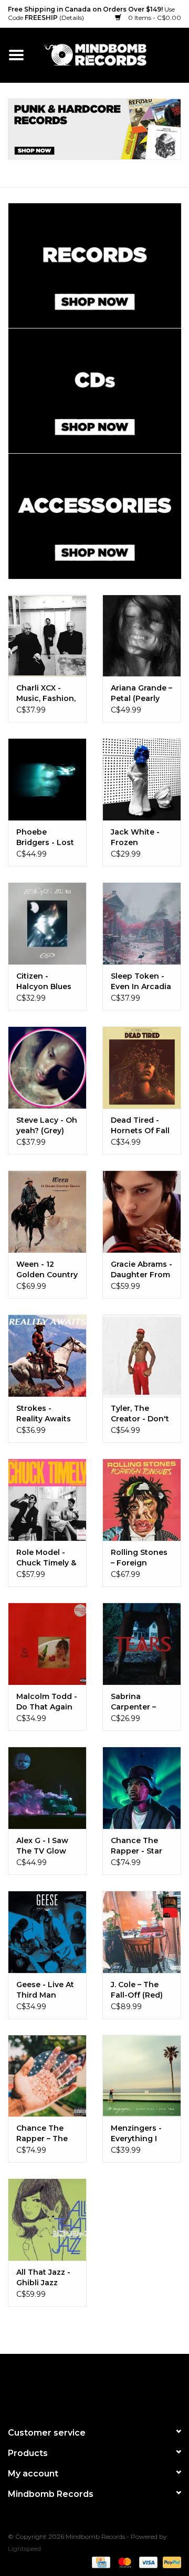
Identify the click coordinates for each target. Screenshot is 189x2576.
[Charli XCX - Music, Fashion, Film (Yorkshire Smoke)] (47, 636)
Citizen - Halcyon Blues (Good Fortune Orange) (45, 982)
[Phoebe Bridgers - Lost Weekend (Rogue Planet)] (47, 779)
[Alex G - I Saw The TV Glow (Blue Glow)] (47, 1788)
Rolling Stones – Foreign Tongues (139, 1558)
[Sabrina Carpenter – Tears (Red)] (142, 1644)
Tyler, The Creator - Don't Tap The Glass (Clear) (140, 1414)
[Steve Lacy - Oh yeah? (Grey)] (47, 1067)
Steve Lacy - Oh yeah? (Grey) (47, 1125)
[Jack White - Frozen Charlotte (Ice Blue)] (142, 779)
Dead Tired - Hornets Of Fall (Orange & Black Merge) (140, 1126)
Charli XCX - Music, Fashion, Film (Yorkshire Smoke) (46, 693)
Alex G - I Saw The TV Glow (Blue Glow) (42, 1846)
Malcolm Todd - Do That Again (47, 1702)
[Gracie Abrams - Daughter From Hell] (142, 1212)
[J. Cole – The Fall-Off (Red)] (142, 1932)
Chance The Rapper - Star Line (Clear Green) (136, 1846)
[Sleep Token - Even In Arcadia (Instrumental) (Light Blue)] (142, 923)
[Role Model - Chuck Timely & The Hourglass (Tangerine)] (47, 1500)
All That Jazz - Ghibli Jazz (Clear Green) (43, 2278)
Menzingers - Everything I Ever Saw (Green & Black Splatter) (139, 2134)
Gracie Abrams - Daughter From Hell (141, 1270)
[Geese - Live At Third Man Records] (47, 1932)
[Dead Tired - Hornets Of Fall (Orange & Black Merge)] (142, 1067)
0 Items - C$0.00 (154, 18)
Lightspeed (24, 2548)
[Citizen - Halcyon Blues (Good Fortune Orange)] (47, 923)
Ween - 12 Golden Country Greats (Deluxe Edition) (47, 1270)
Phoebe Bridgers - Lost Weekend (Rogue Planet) (45, 837)
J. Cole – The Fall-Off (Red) (137, 1990)
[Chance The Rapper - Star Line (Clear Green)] (142, 1788)
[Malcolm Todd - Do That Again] (47, 1644)
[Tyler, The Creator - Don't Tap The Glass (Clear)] (142, 1356)
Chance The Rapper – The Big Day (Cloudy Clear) (47, 2134)
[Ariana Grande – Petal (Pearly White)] (142, 636)
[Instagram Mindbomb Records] (113, 2386)
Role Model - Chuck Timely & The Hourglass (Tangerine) (46, 1558)
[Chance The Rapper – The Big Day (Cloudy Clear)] (47, 2076)
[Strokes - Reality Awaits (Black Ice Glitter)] (47, 1356)
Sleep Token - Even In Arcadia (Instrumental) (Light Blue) (141, 982)
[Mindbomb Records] (111, 54)
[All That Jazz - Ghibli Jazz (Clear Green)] (47, 2219)
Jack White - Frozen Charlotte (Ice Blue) (137, 837)
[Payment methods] (100, 2562)
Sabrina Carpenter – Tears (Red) (133, 1702)
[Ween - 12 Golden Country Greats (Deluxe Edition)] (47, 1212)
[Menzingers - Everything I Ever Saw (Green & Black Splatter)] (142, 2076)
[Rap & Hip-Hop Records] (94, 129)
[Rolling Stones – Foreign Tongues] (142, 1500)
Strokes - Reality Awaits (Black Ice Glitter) (44, 1414)
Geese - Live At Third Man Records (45, 1990)
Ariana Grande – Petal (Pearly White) (141, 693)
